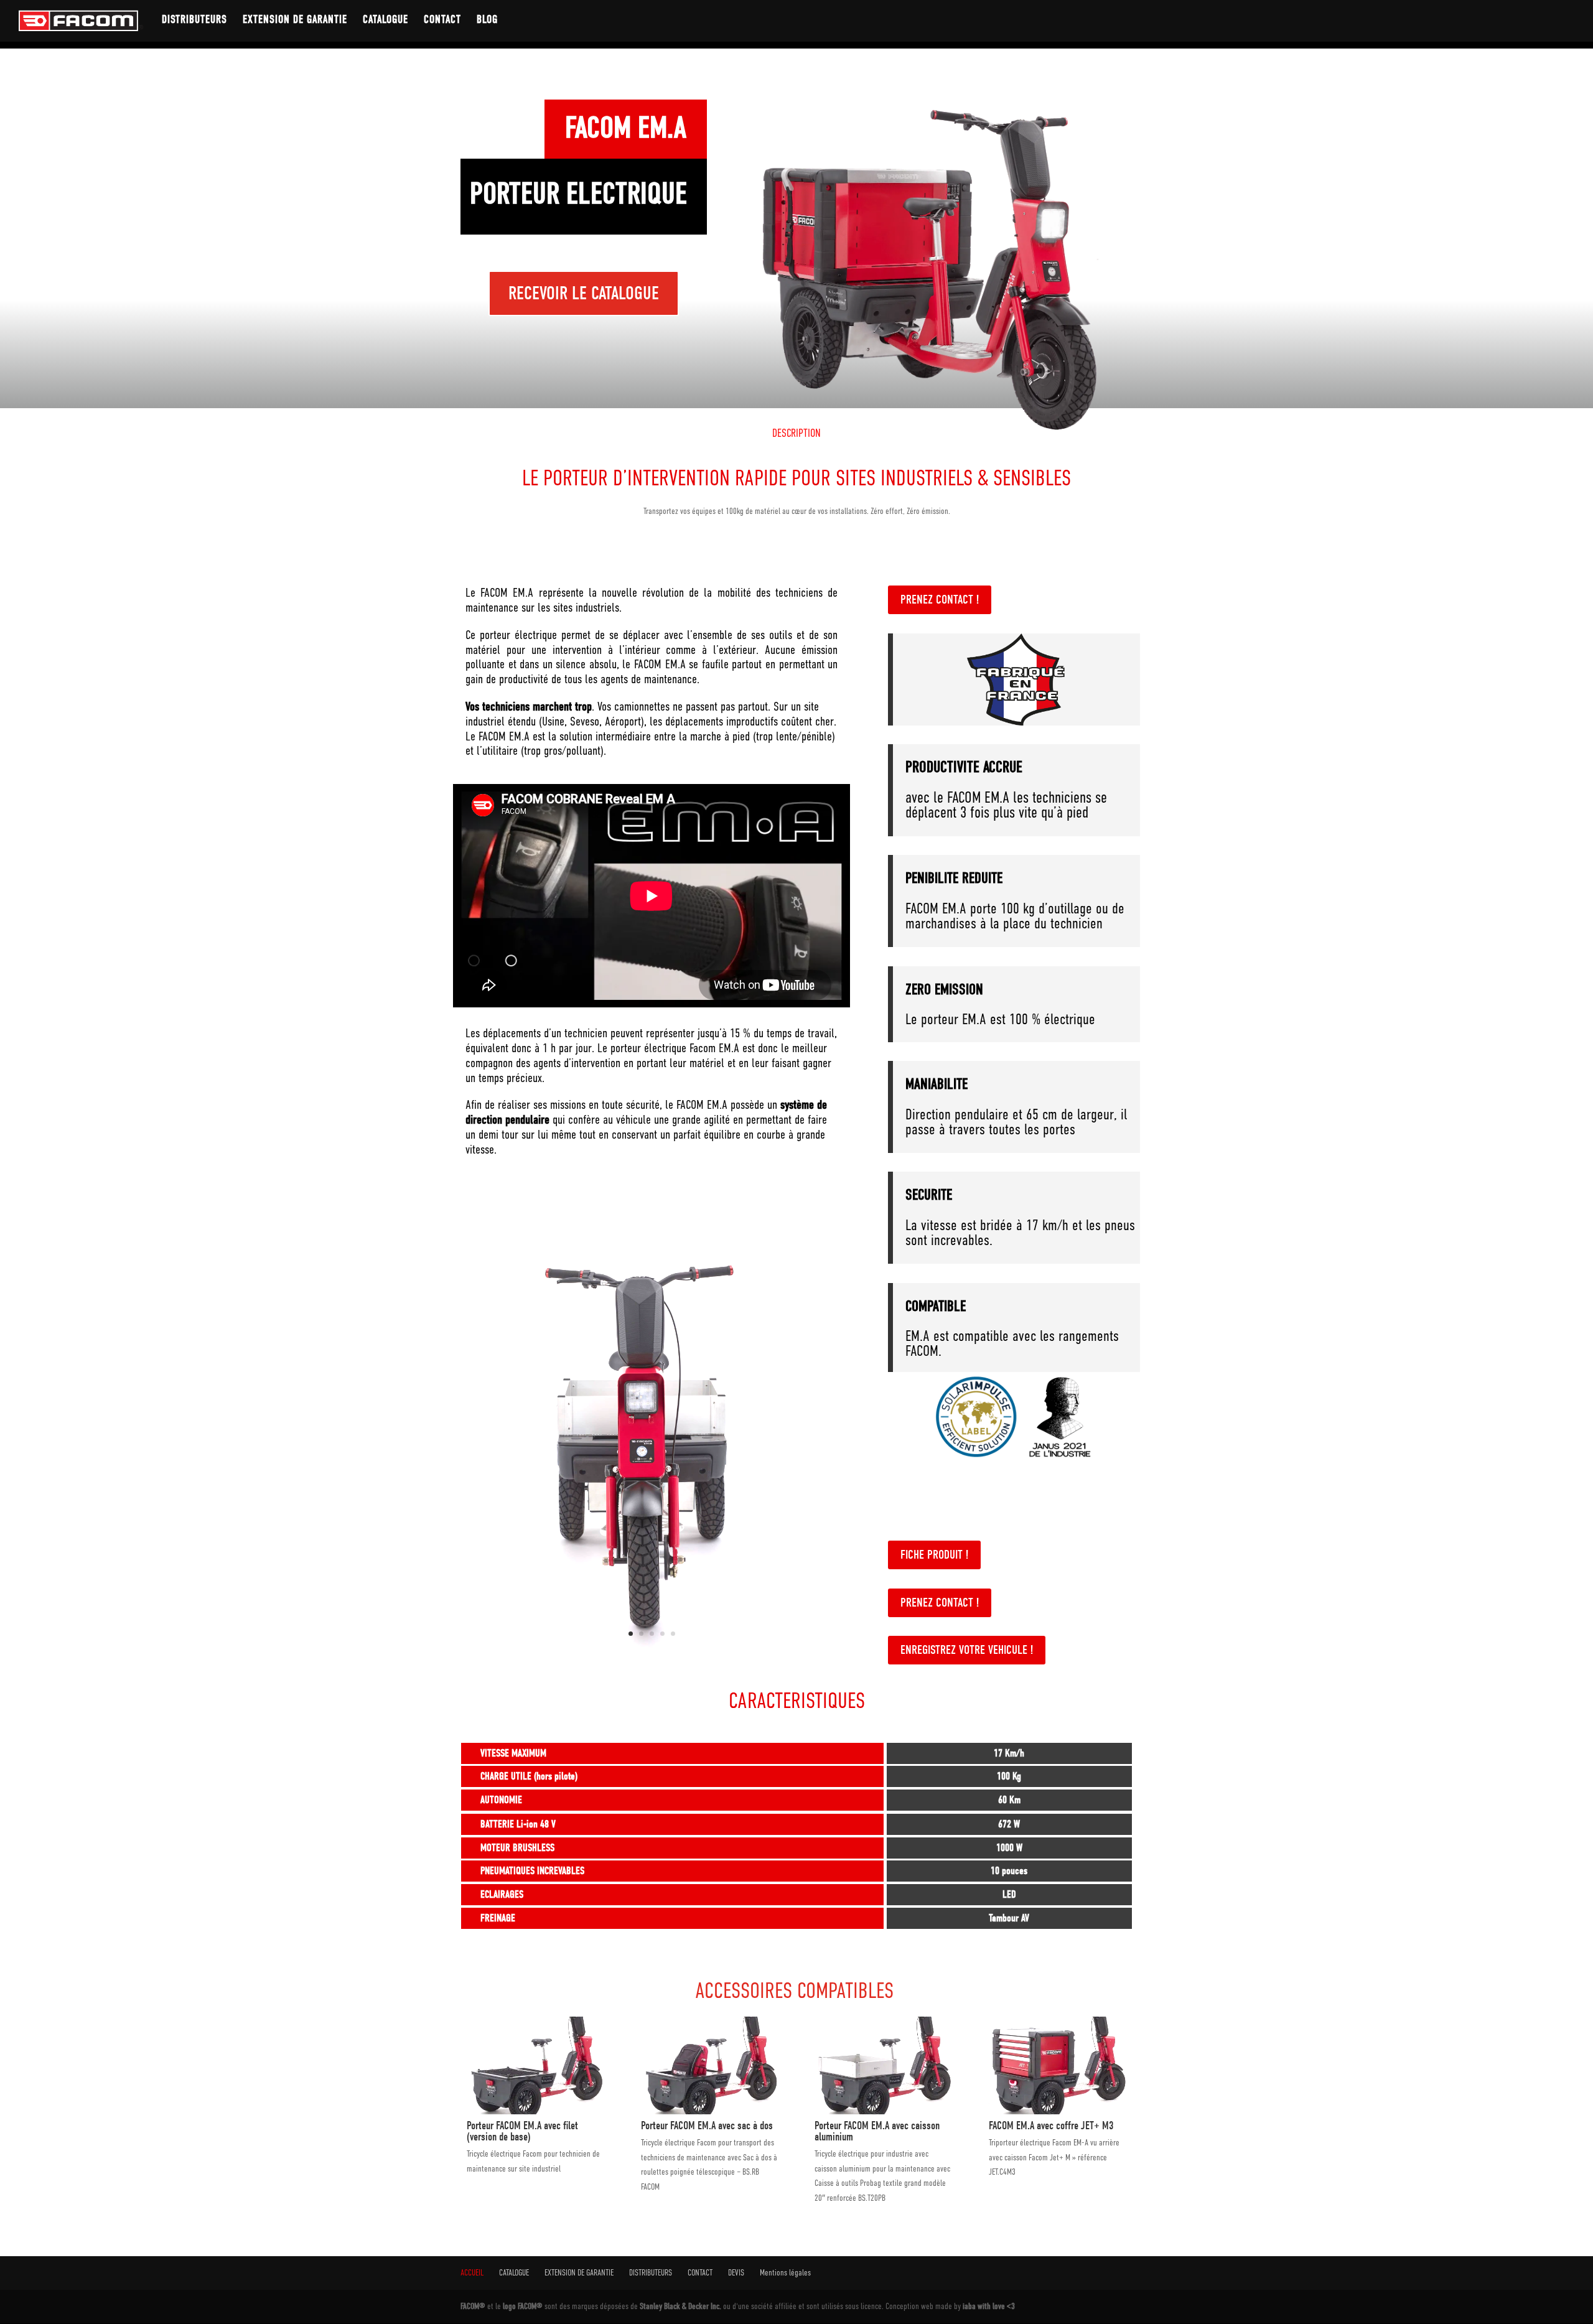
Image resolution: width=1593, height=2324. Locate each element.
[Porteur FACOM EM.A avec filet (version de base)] (535, 2111)
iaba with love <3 (989, 2306)
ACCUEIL (472, 2272)
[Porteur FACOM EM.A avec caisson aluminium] (883, 2111)
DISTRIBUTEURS (194, 21)
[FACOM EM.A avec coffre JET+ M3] (1058, 2111)
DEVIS (736, 2272)
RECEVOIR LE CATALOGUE (584, 293)
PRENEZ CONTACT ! (940, 600)
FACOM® (474, 2306)
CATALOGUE (385, 21)
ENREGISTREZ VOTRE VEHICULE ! (967, 1650)
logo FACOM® (524, 2306)
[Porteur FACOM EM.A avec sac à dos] (710, 2111)
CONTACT (442, 21)
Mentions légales (785, 2272)
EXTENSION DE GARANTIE (295, 21)
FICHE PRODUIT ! (934, 1555)
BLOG (487, 21)
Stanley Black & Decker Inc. (681, 2306)
